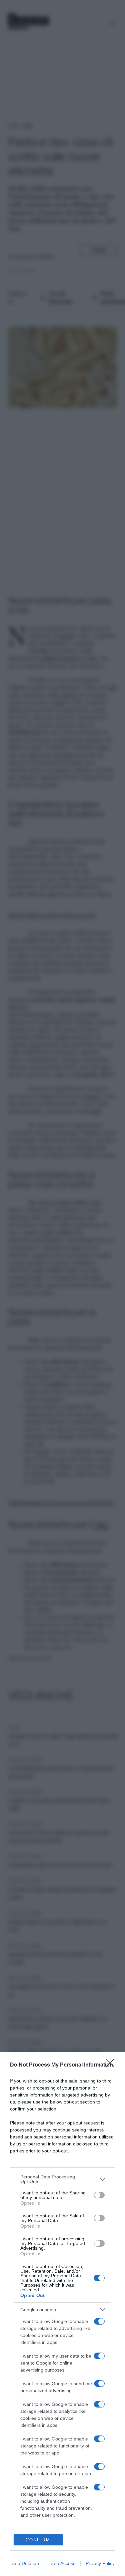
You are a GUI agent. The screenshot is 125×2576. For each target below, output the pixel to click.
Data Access (62, 2563)
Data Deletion (25, 2563)
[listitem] (62, 2179)
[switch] (99, 2195)
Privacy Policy (100, 2563)
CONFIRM (38, 2540)
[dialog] (62, 2314)
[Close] (112, 2065)
